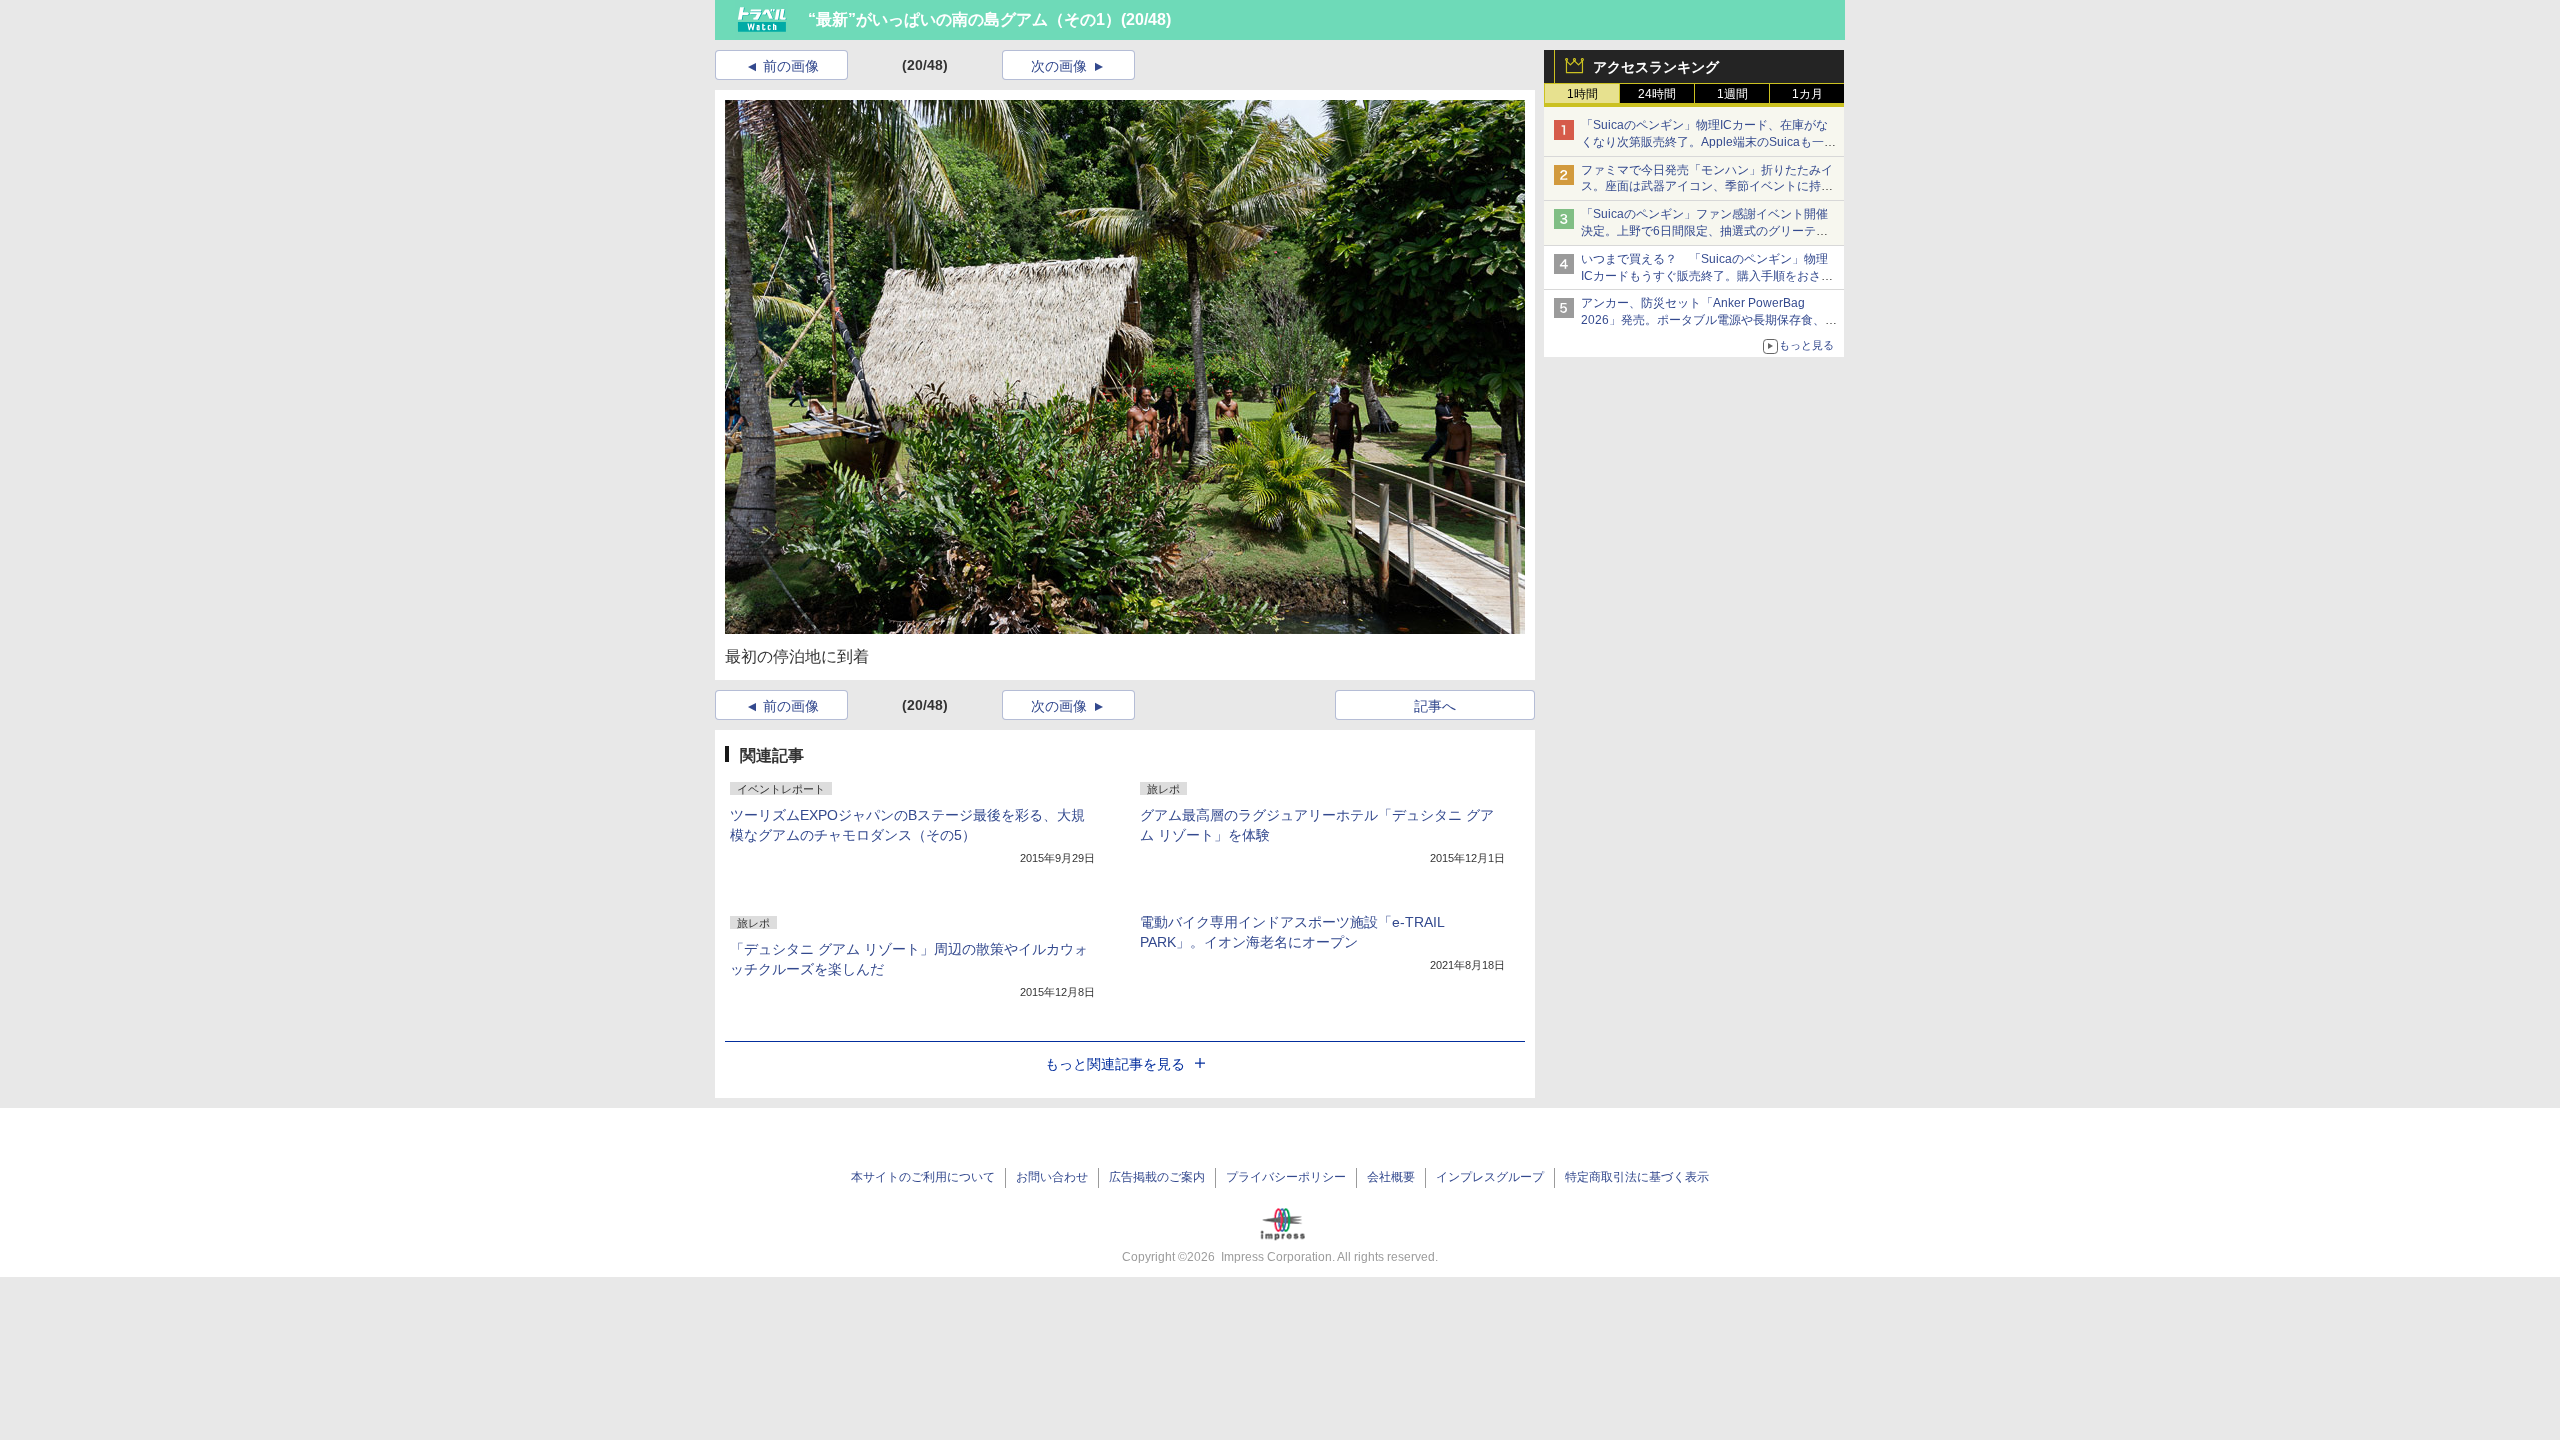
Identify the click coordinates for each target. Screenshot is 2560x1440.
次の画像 (1059, 66)
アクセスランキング (1656, 67)
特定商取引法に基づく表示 (1637, 1177)
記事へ (1435, 706)
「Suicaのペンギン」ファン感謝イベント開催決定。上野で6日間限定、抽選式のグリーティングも (1704, 231)
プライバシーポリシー (1286, 1177)
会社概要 (1391, 1177)
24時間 (1657, 94)
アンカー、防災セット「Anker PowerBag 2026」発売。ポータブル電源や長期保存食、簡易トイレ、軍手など (1709, 320)
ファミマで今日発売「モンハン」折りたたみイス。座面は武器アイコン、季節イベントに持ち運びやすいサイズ (1707, 187)
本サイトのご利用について (923, 1177)
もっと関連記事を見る (1115, 1064)
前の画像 (791, 66)
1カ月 (1807, 94)
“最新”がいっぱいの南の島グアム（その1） (964, 19)
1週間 (1732, 94)
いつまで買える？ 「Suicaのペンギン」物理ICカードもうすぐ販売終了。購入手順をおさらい (1707, 276)
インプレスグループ (1490, 1177)
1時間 (1582, 94)
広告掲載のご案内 (1157, 1177)
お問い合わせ (1052, 1177)
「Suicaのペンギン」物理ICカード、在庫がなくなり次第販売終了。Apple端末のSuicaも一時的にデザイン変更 (1708, 142)
